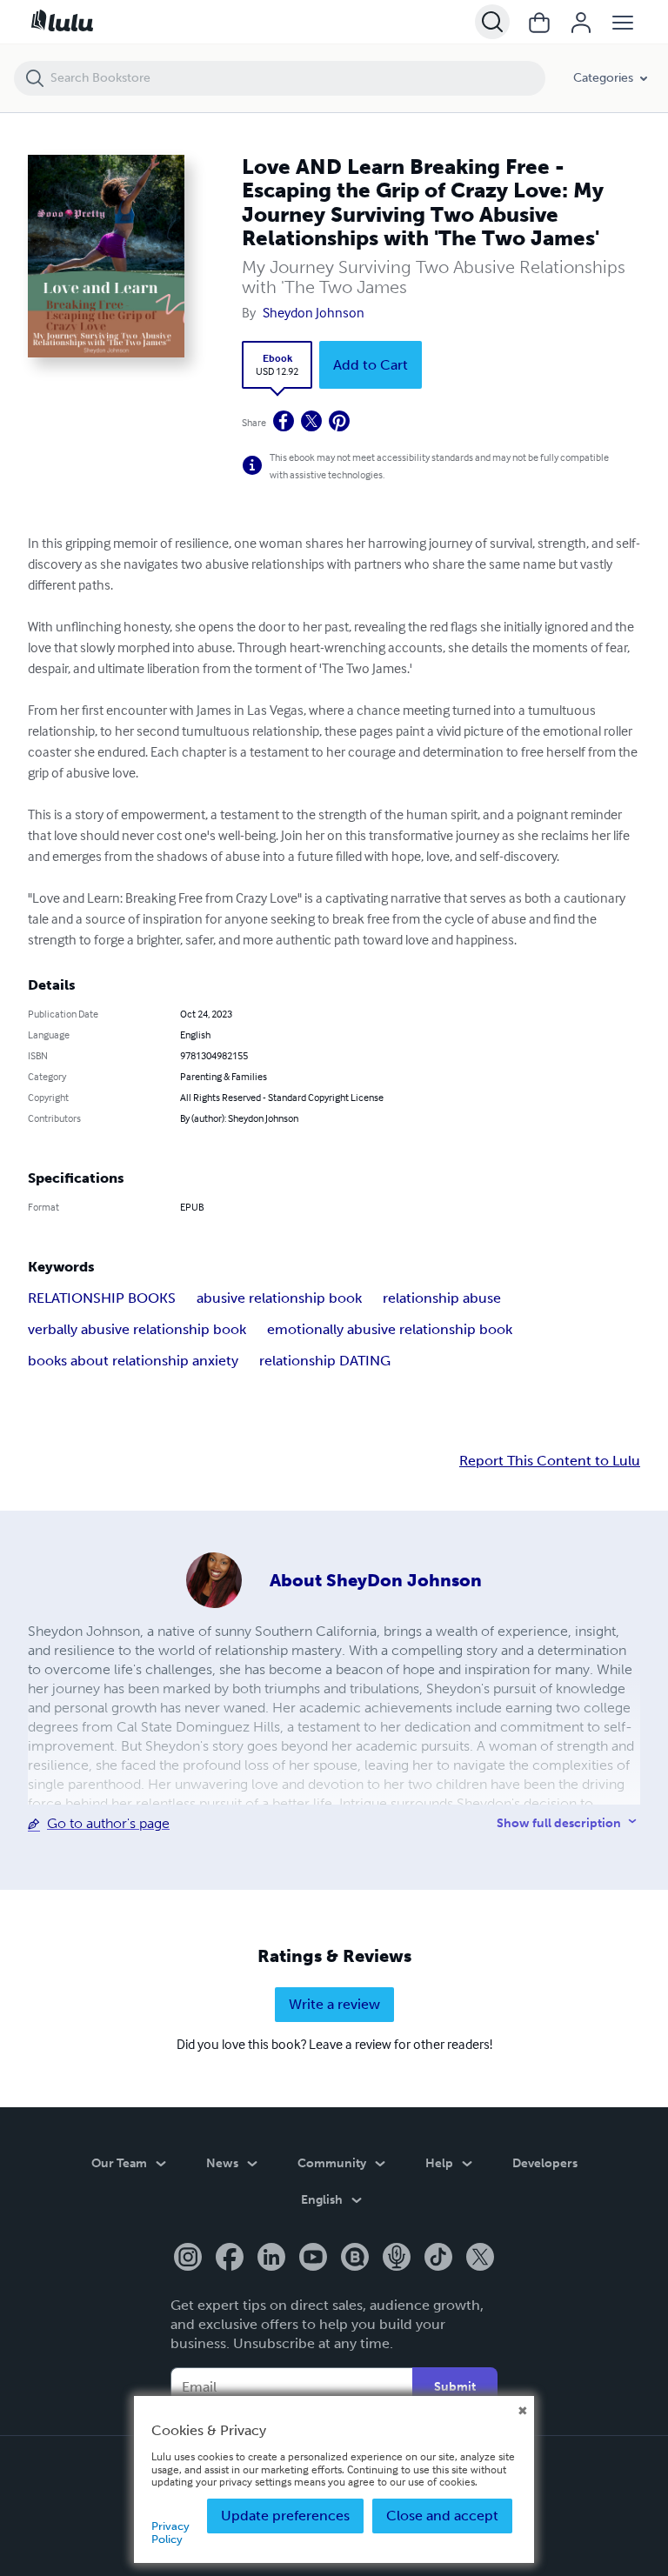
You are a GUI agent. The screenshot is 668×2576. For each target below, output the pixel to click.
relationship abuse (442, 1298)
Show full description (559, 1823)
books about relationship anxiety (133, 1361)
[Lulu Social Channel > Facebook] (230, 2259)
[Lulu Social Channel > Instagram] (188, 2259)
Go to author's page (108, 1823)
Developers (545, 2163)
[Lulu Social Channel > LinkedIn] (271, 2259)
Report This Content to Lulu (550, 1461)
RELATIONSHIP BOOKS (102, 1298)
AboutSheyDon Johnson (376, 1580)
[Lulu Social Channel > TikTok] (438, 2259)
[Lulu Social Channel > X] (480, 2259)
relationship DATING (325, 1361)
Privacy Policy (170, 2532)
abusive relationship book (279, 1298)
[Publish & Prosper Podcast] (397, 2259)
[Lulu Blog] (355, 2259)
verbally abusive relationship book (137, 1329)
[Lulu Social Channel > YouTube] (313, 2259)
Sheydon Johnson (314, 312)
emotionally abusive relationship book (390, 1329)
